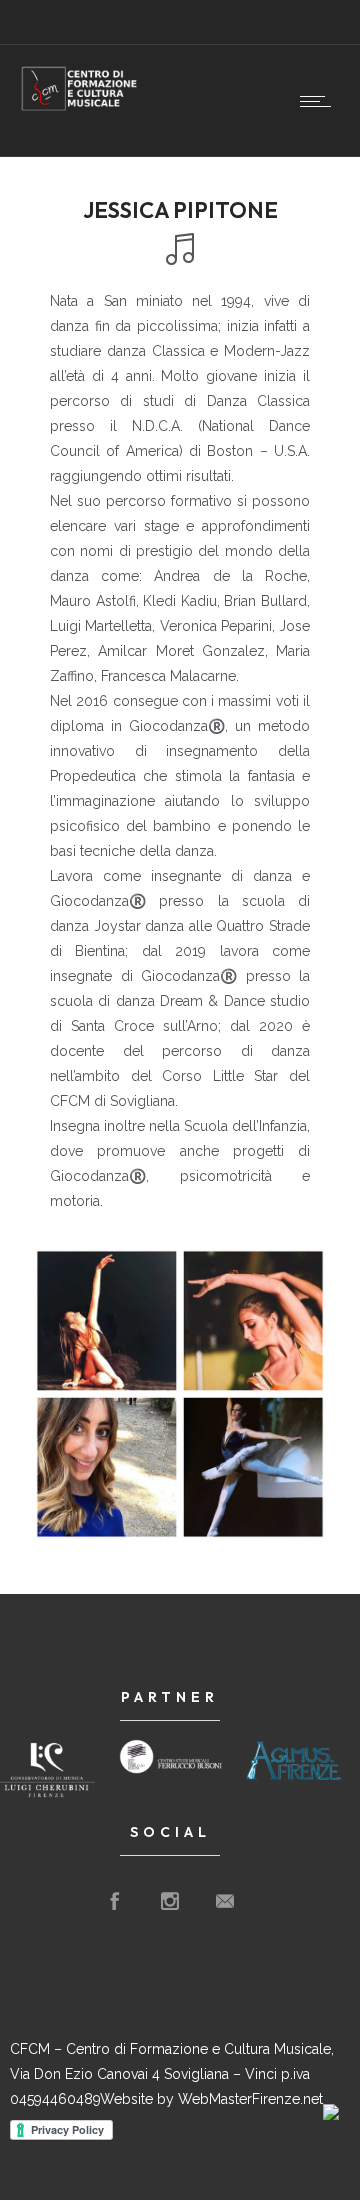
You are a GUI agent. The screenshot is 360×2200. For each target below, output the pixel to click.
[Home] (80, 107)
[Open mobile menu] (320, 101)
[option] (180, 1394)
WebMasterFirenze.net (250, 2099)
